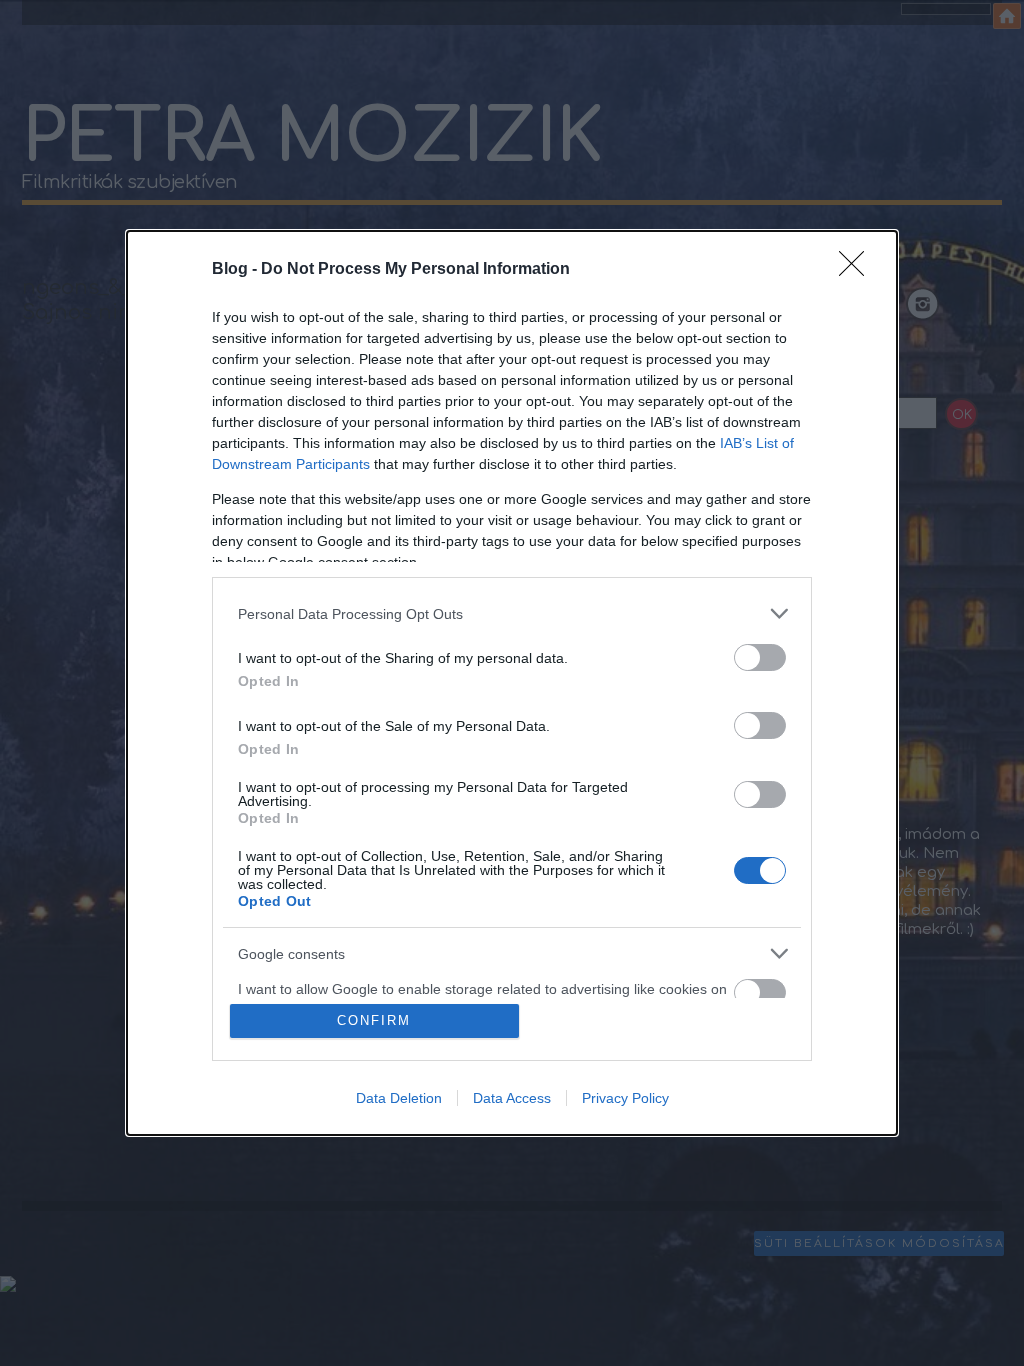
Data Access (512, 1098)
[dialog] (512, 683)
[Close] (858, 270)
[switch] (760, 657)
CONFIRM (374, 1020)
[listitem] (512, 613)
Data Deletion (399, 1098)
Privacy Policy (625, 1098)
